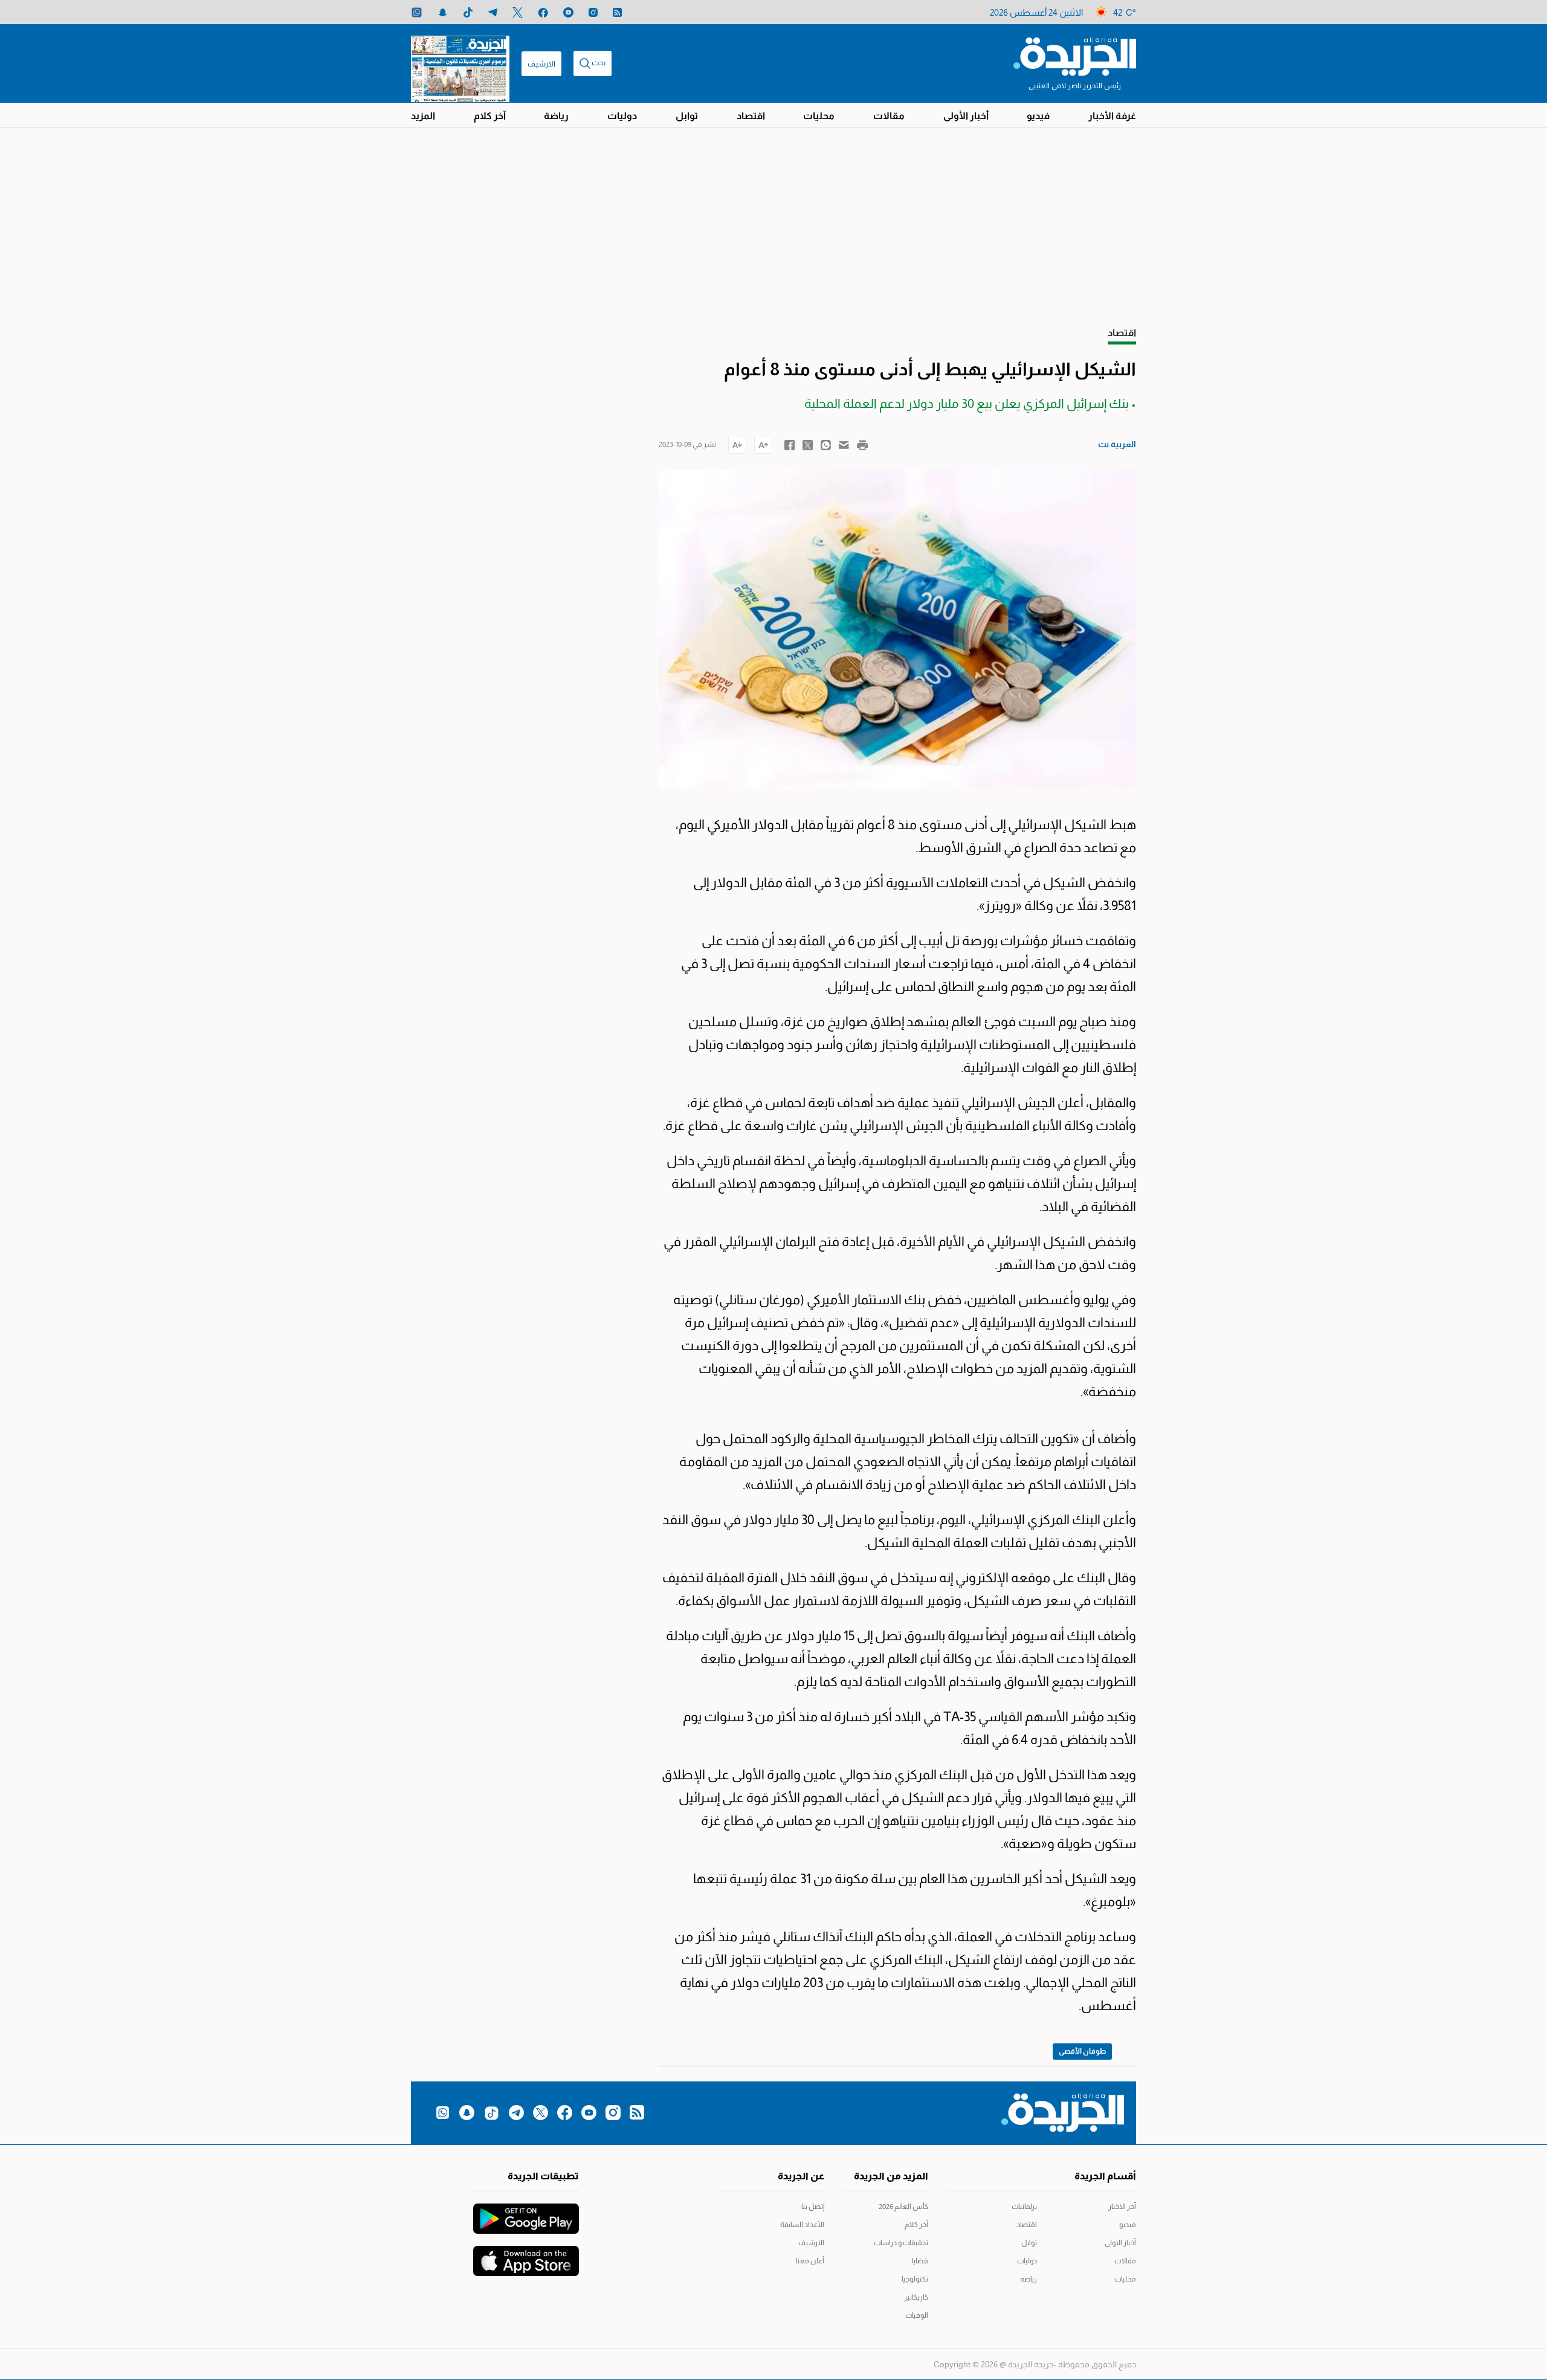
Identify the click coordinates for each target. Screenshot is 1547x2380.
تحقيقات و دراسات (901, 2243)
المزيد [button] (423, 116)
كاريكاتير (916, 2297)
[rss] (617, 12)
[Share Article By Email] (844, 444)
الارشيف (541, 64)
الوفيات (917, 2315)
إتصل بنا (813, 2207)
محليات (819, 116)
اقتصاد (751, 116)
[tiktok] (468, 12)
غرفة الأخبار (1112, 116)
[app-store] (526, 2255)
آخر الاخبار (1122, 2207)
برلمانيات (1024, 2207)
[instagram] (593, 12)
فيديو (1038, 116)
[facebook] (543, 12)
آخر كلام (490, 116)
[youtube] (568, 12)
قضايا (920, 2261)
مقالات (889, 116)
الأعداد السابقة (802, 2225)
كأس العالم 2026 (903, 2207)
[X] (518, 12)
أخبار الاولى (1120, 2243)
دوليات (622, 116)
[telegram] (493, 12)
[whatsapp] (417, 12)
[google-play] (526, 2213)
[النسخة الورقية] (460, 63)
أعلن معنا (810, 2261)
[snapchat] (443, 12)
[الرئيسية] (1075, 56)
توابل (687, 116)
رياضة (556, 116)
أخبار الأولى (966, 116)
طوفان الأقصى (1082, 2051)
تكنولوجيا (915, 2279)
